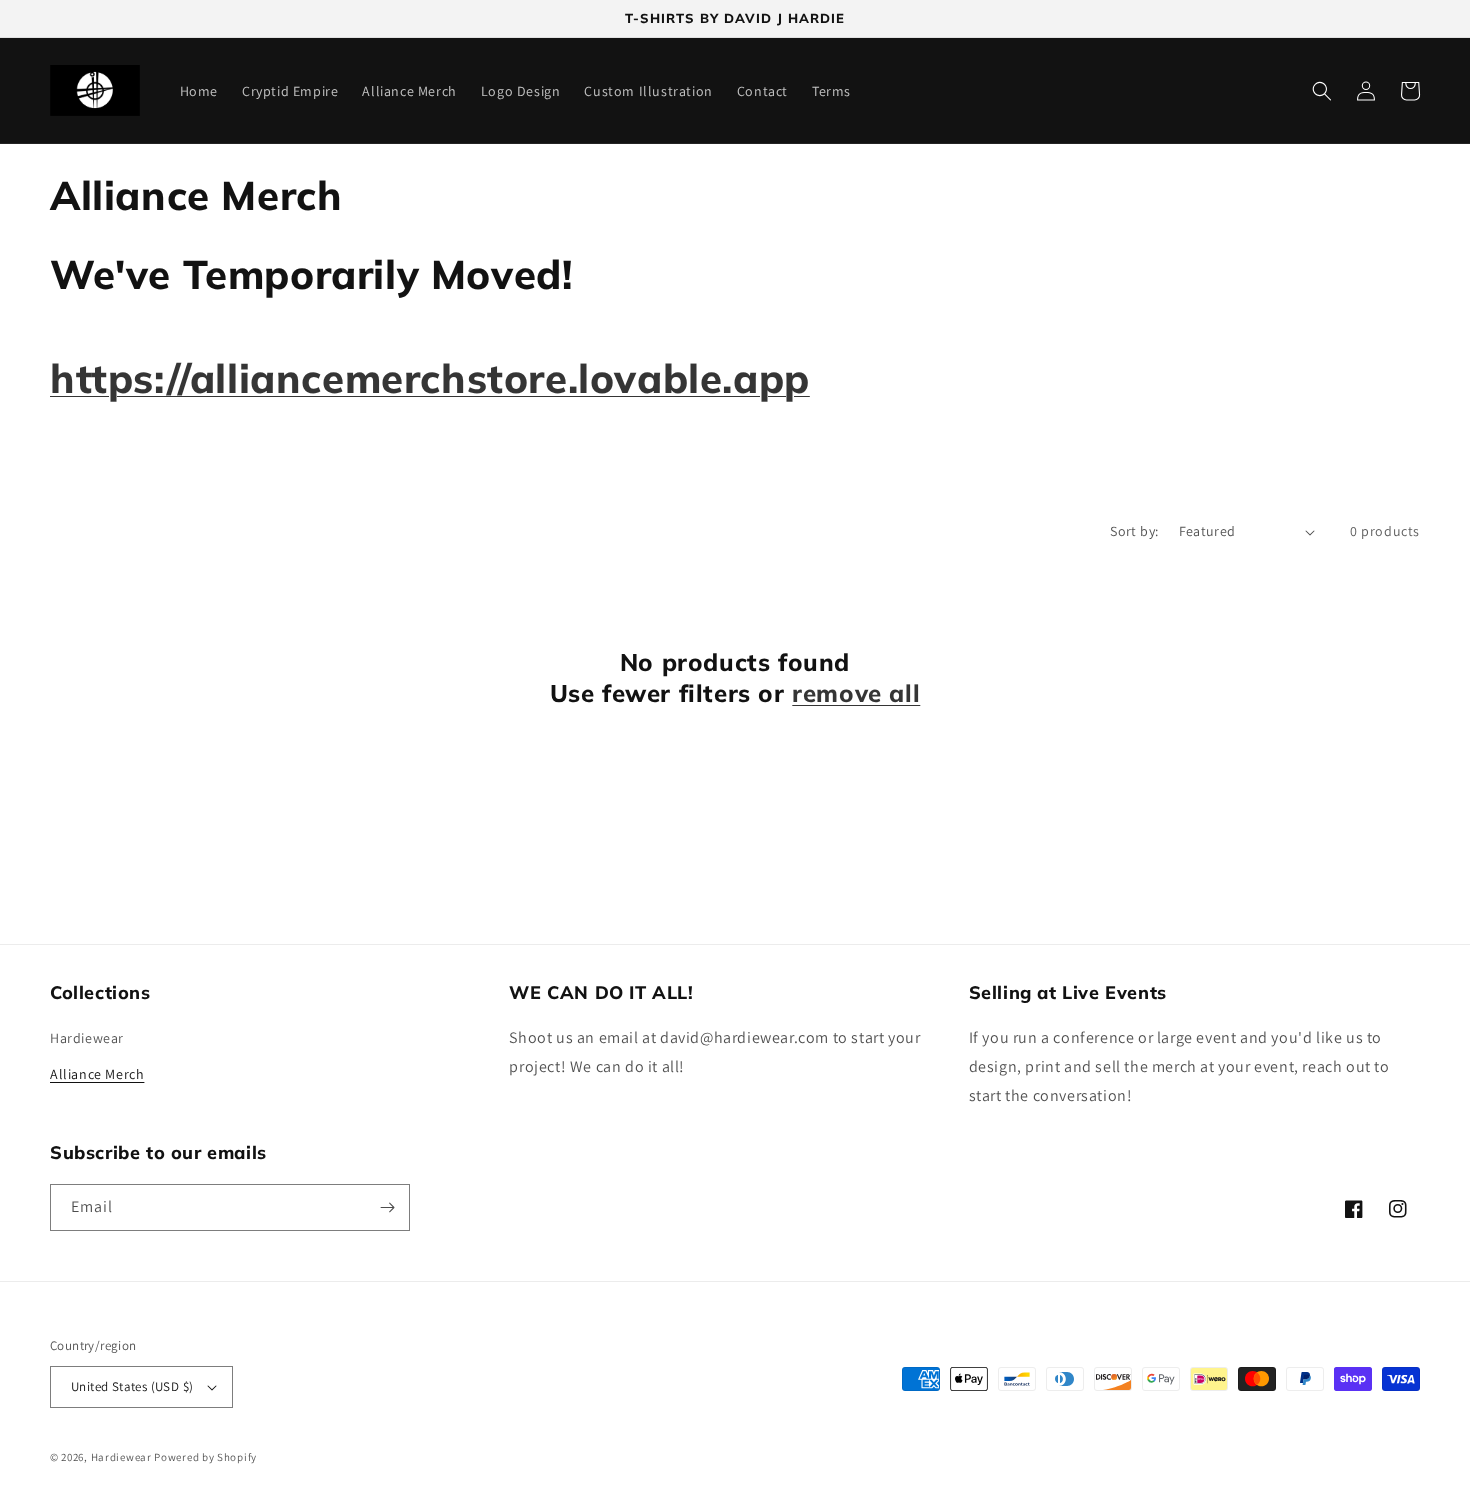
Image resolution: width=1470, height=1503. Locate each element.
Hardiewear (87, 1038)
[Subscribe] (387, 1207)
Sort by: (1134, 531)
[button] (1322, 91)
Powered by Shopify (205, 1457)
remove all (856, 693)
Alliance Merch (97, 1074)
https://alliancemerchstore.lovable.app (430, 378)
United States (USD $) (132, 1386)
